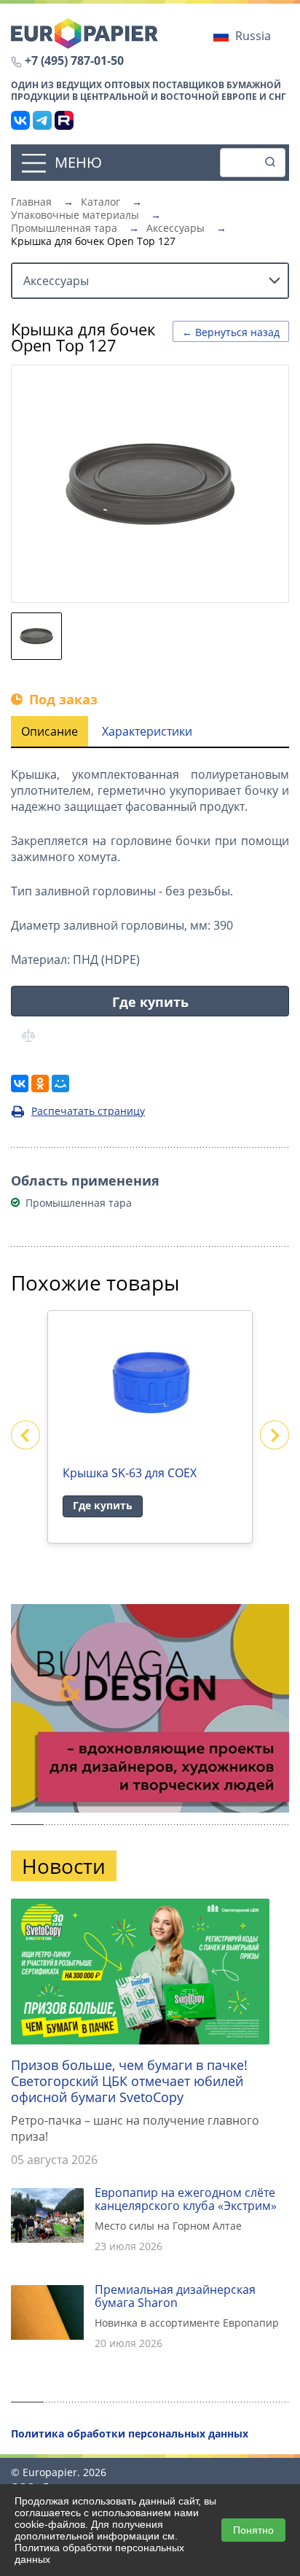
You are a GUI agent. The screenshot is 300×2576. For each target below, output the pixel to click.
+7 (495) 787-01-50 (74, 61)
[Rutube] (64, 120)
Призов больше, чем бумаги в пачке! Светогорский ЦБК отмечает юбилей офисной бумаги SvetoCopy (129, 2081)
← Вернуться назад (231, 332)
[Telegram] (42, 120)
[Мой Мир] (60, 1083)
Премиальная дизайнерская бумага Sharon (175, 2296)
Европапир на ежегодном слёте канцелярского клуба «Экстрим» (186, 2199)
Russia (253, 36)
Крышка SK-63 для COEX (130, 1473)
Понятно (253, 2530)
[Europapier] (84, 32)
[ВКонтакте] (20, 120)
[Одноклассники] (40, 1083)
